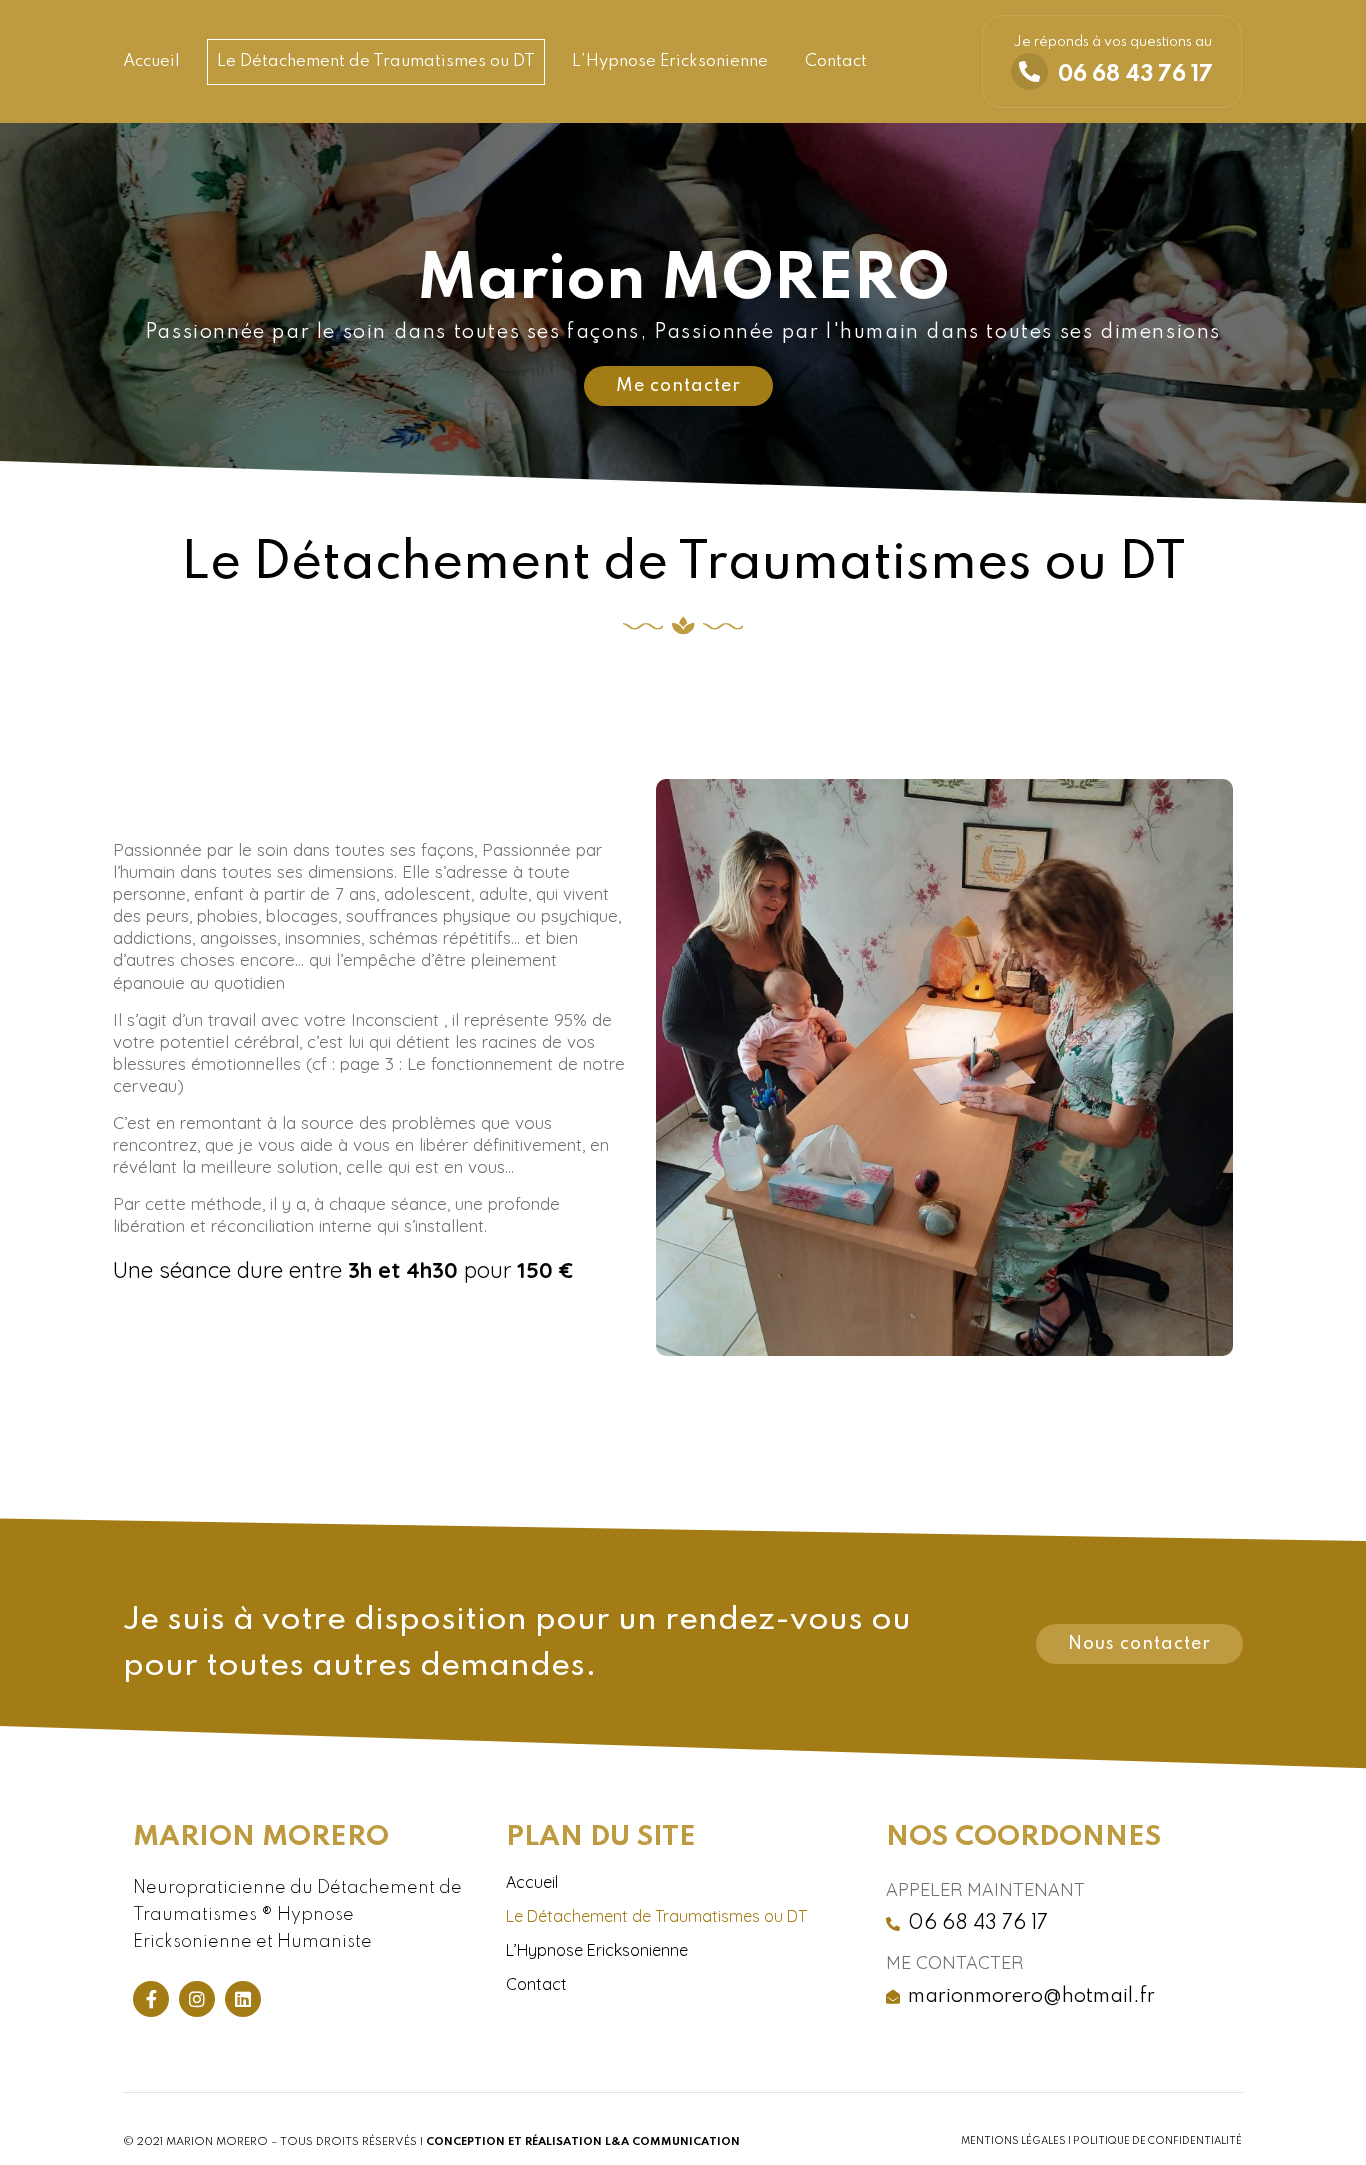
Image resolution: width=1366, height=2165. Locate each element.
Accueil (151, 61)
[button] (678, 386)
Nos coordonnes (1023, 1837)
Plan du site (601, 1837)
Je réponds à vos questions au (1112, 42)
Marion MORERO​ (261, 1837)
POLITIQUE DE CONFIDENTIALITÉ (1157, 2141)
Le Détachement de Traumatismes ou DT (376, 61)
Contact (836, 61)
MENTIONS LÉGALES (1013, 2141)
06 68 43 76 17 (1135, 75)
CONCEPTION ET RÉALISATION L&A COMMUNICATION (583, 2142)
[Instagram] (197, 1999)
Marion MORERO (683, 281)
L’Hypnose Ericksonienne (670, 61)
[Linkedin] (243, 1999)
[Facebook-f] (151, 1999)
